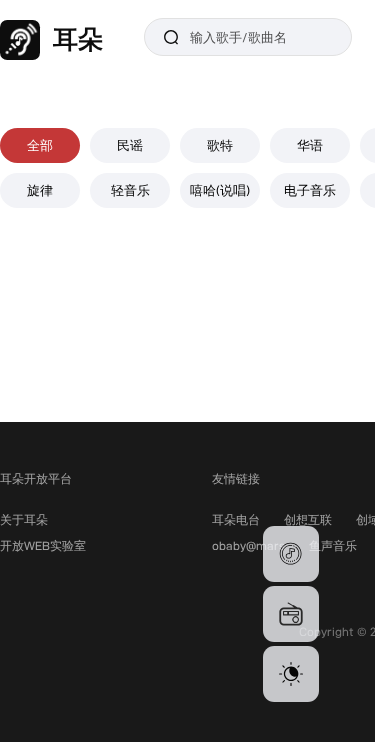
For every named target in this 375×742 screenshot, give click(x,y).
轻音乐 (130, 190)
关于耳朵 (24, 519)
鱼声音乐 (333, 545)
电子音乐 (310, 190)
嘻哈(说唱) (220, 190)
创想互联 (308, 519)
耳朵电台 (236, 519)
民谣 (130, 145)
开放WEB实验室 (43, 545)
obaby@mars (248, 545)
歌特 (220, 145)
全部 (40, 145)
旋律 (40, 190)
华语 (310, 145)
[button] (291, 554)
